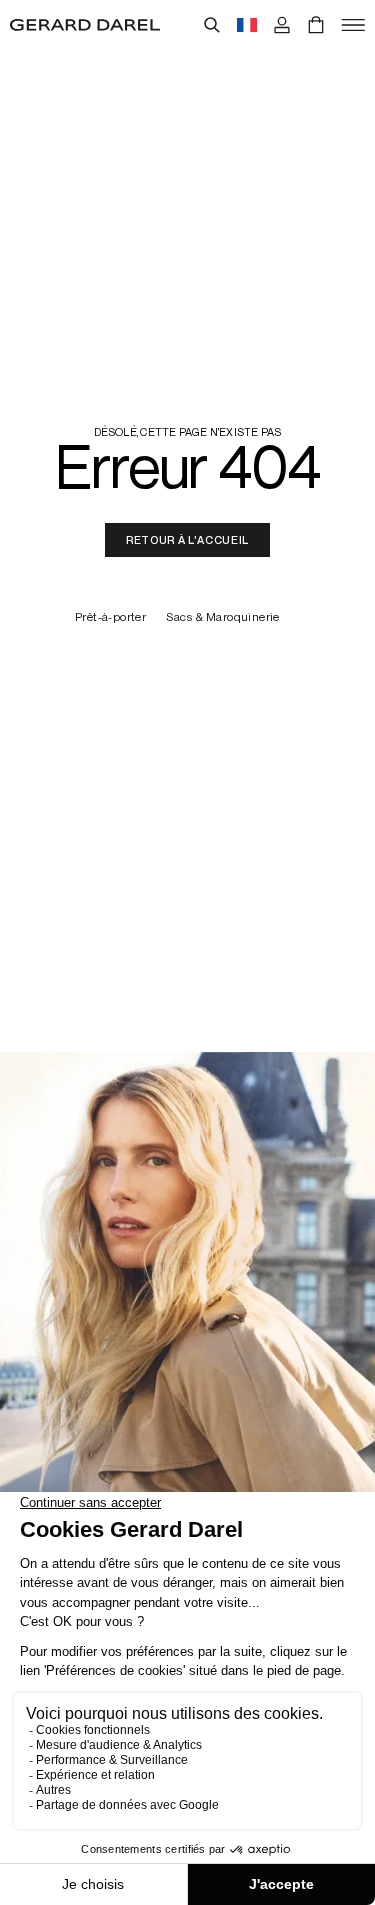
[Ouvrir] (353, 25)
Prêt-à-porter (110, 617)
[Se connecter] (282, 25)
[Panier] (316, 25)
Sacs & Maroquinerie (223, 617)
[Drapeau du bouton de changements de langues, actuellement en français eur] (247, 25)
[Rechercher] (212, 25)
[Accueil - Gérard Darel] (85, 25)
